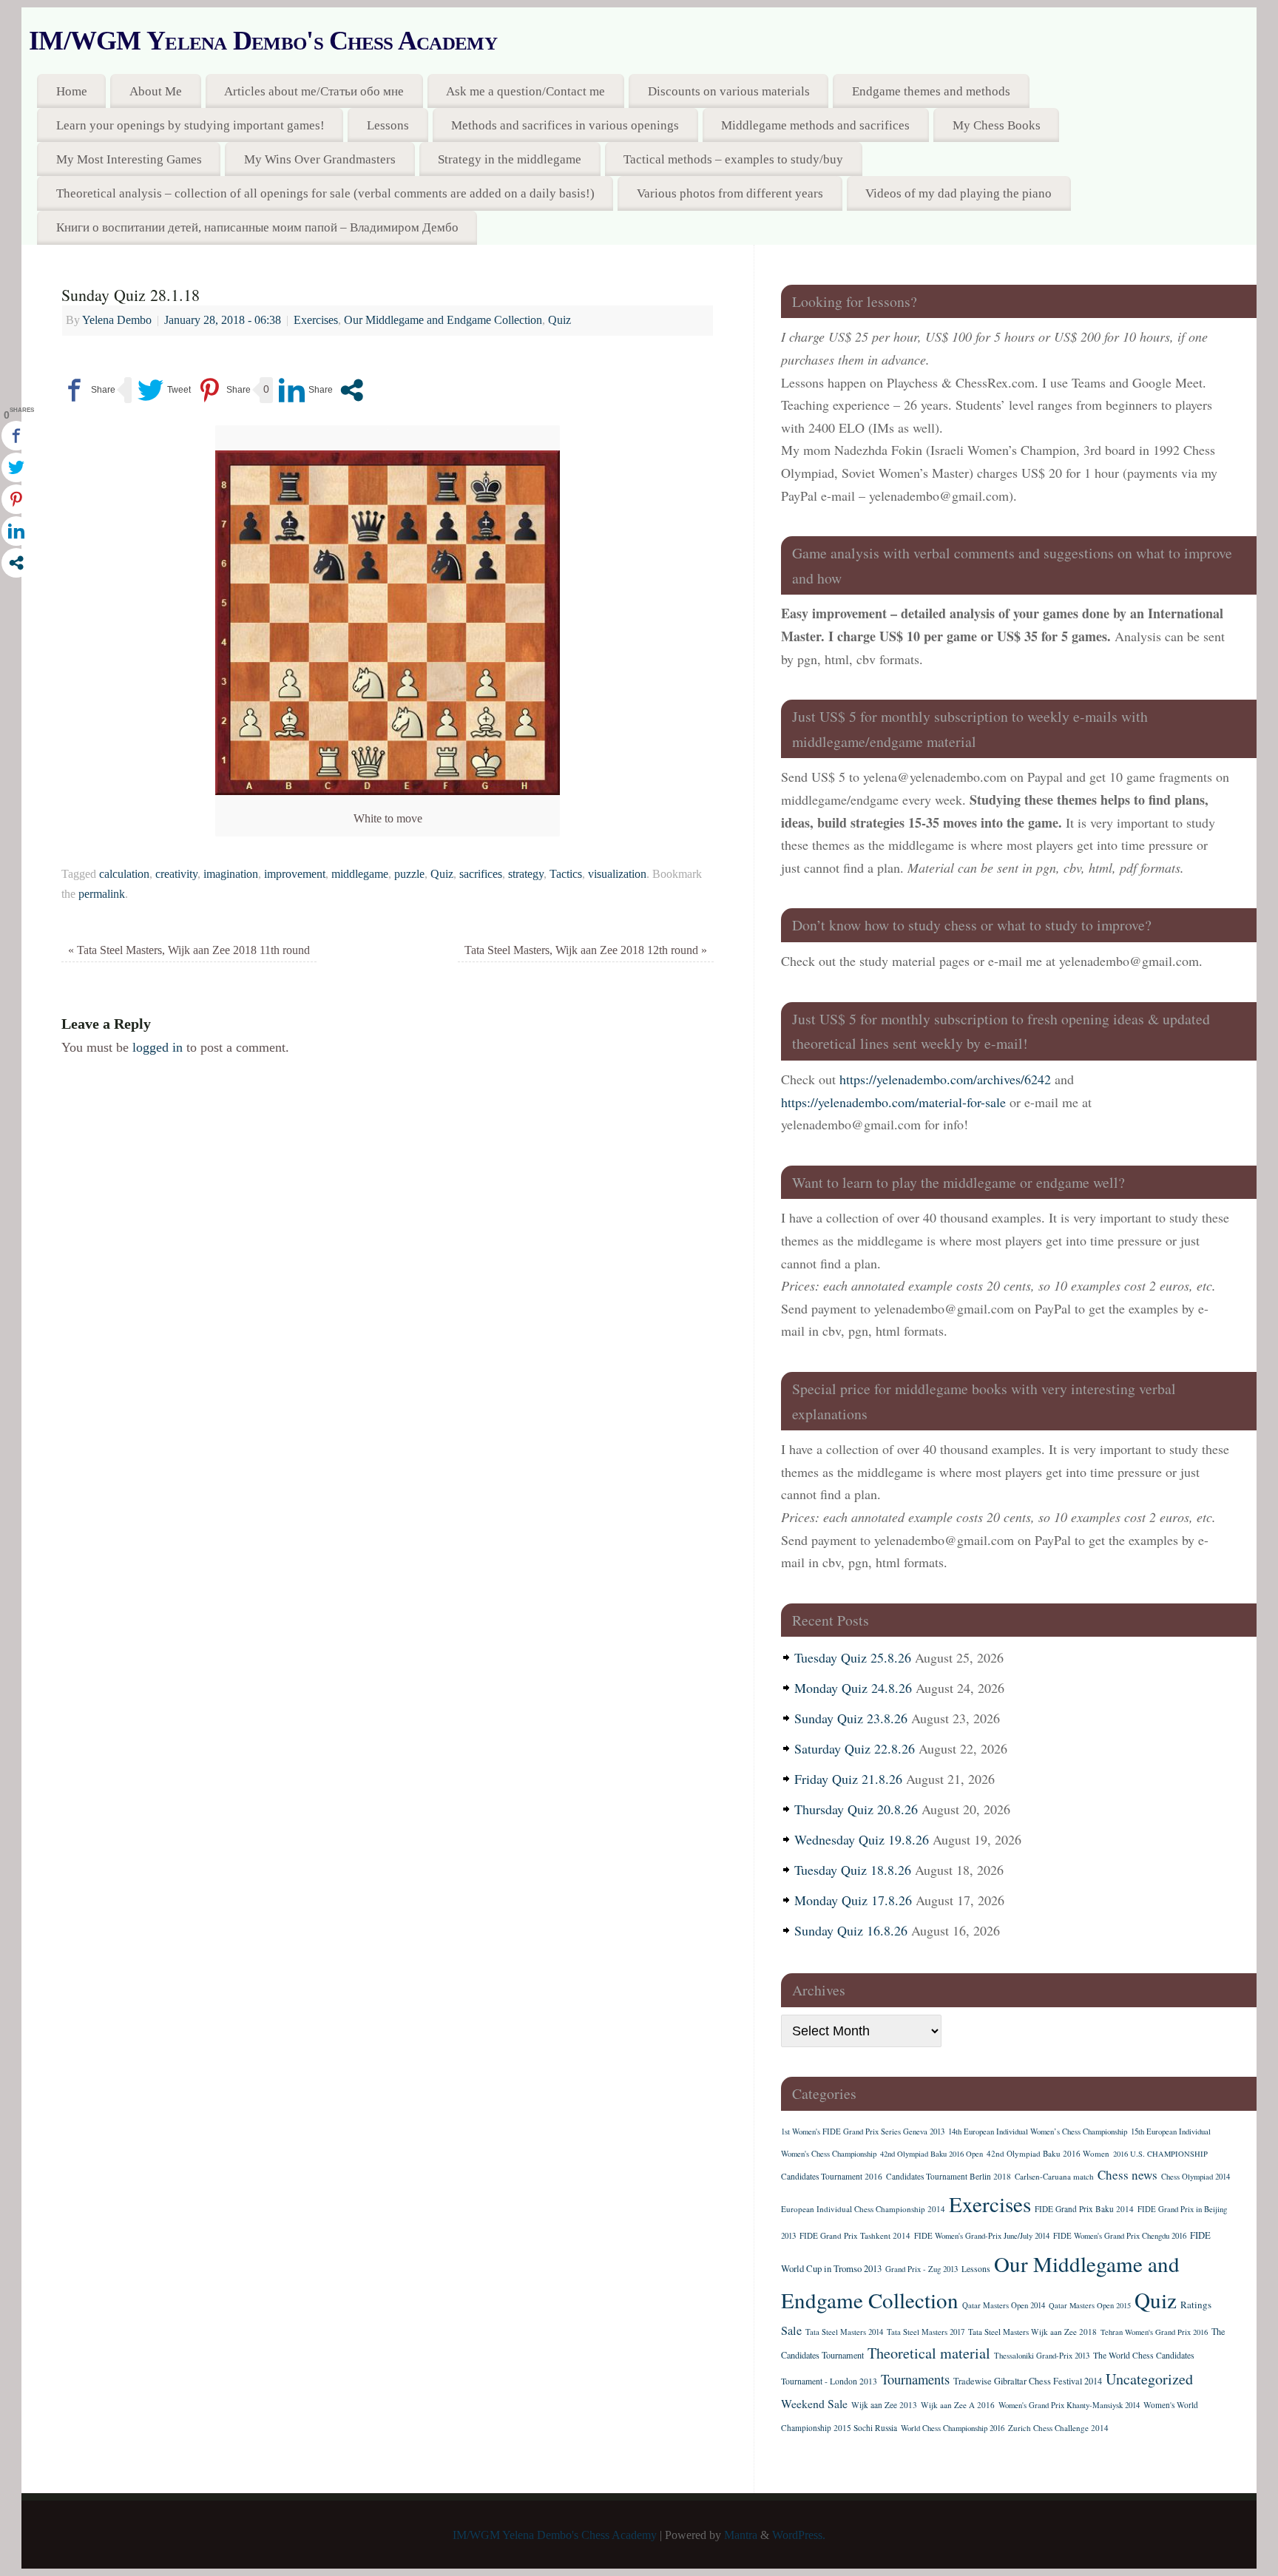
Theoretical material (929, 2353)
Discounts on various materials (729, 91)
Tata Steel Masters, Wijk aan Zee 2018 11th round (189, 950)
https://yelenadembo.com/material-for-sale (893, 1102)
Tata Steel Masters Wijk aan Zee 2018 (1032, 2332)
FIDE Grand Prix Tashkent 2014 (855, 2235)
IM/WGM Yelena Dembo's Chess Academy (263, 41)
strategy (526, 874)
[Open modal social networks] (352, 390)
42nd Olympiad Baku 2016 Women (1048, 2153)
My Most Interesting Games (129, 159)
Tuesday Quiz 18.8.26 (853, 1870)
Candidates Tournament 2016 (832, 2176)
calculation (124, 874)
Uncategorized (1149, 2379)
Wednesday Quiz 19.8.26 (862, 1839)
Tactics (566, 874)
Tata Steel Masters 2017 (926, 2332)
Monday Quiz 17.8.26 (853, 1900)
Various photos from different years (730, 193)
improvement (295, 874)
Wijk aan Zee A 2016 (958, 2405)
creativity (176, 874)
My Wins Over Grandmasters (320, 159)
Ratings (1196, 2305)
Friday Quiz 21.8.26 (848, 1779)
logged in (158, 1047)
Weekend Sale (814, 2403)
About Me (156, 91)
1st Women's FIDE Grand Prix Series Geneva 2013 (863, 2132)
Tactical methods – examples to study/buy (733, 159)
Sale (791, 2330)
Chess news (1127, 2175)
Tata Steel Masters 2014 (844, 2332)
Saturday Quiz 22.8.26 (855, 1748)
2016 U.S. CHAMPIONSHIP (1160, 2154)
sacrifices (481, 874)
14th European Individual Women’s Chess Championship (1038, 2132)
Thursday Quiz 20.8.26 (856, 1809)
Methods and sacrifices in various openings (565, 125)
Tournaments (915, 2379)
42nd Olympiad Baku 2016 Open (932, 2154)
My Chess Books (997, 125)
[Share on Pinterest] (224, 390)
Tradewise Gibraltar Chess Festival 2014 (1028, 2381)
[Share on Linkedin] (306, 390)
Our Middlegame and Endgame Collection (443, 320)
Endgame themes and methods (931, 91)
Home (72, 91)
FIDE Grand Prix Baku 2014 (1084, 2209)
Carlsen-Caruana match (1054, 2176)
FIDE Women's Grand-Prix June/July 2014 (982, 2236)
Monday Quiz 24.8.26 (853, 1688)
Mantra (741, 2535)
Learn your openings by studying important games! (190, 125)
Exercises (316, 320)
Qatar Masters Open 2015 (1090, 2305)
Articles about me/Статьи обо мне (314, 91)
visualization (617, 874)
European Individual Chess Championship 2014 (863, 2209)
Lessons (388, 125)
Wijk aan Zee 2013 (884, 2405)
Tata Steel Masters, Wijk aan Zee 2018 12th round (586, 950)
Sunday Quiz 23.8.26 (851, 1718)
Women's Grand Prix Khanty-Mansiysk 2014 (1069, 2405)
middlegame (360, 874)
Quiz (559, 320)
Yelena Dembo (117, 320)
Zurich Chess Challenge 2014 (1058, 2428)
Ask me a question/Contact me (525, 91)
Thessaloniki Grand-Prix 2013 (1042, 2356)
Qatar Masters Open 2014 (1004, 2305)
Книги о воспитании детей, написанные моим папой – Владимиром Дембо (257, 227)
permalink (102, 894)
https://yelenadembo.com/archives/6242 (945, 1079)
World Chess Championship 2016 (953, 2428)
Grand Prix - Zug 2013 (922, 2269)
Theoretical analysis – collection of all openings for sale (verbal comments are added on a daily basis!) (325, 193)
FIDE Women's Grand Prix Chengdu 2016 (1120, 2236)
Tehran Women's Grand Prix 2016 (1154, 2332)
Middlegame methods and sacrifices (815, 125)
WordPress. (799, 2535)
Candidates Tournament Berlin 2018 (949, 2176)
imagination (231, 874)
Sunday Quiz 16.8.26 (851, 1930)
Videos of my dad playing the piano (958, 193)
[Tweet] (164, 390)
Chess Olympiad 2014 (1196, 2177)
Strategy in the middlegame (510, 159)
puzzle (409, 874)
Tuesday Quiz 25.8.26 (853, 1657)
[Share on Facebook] (88, 390)
